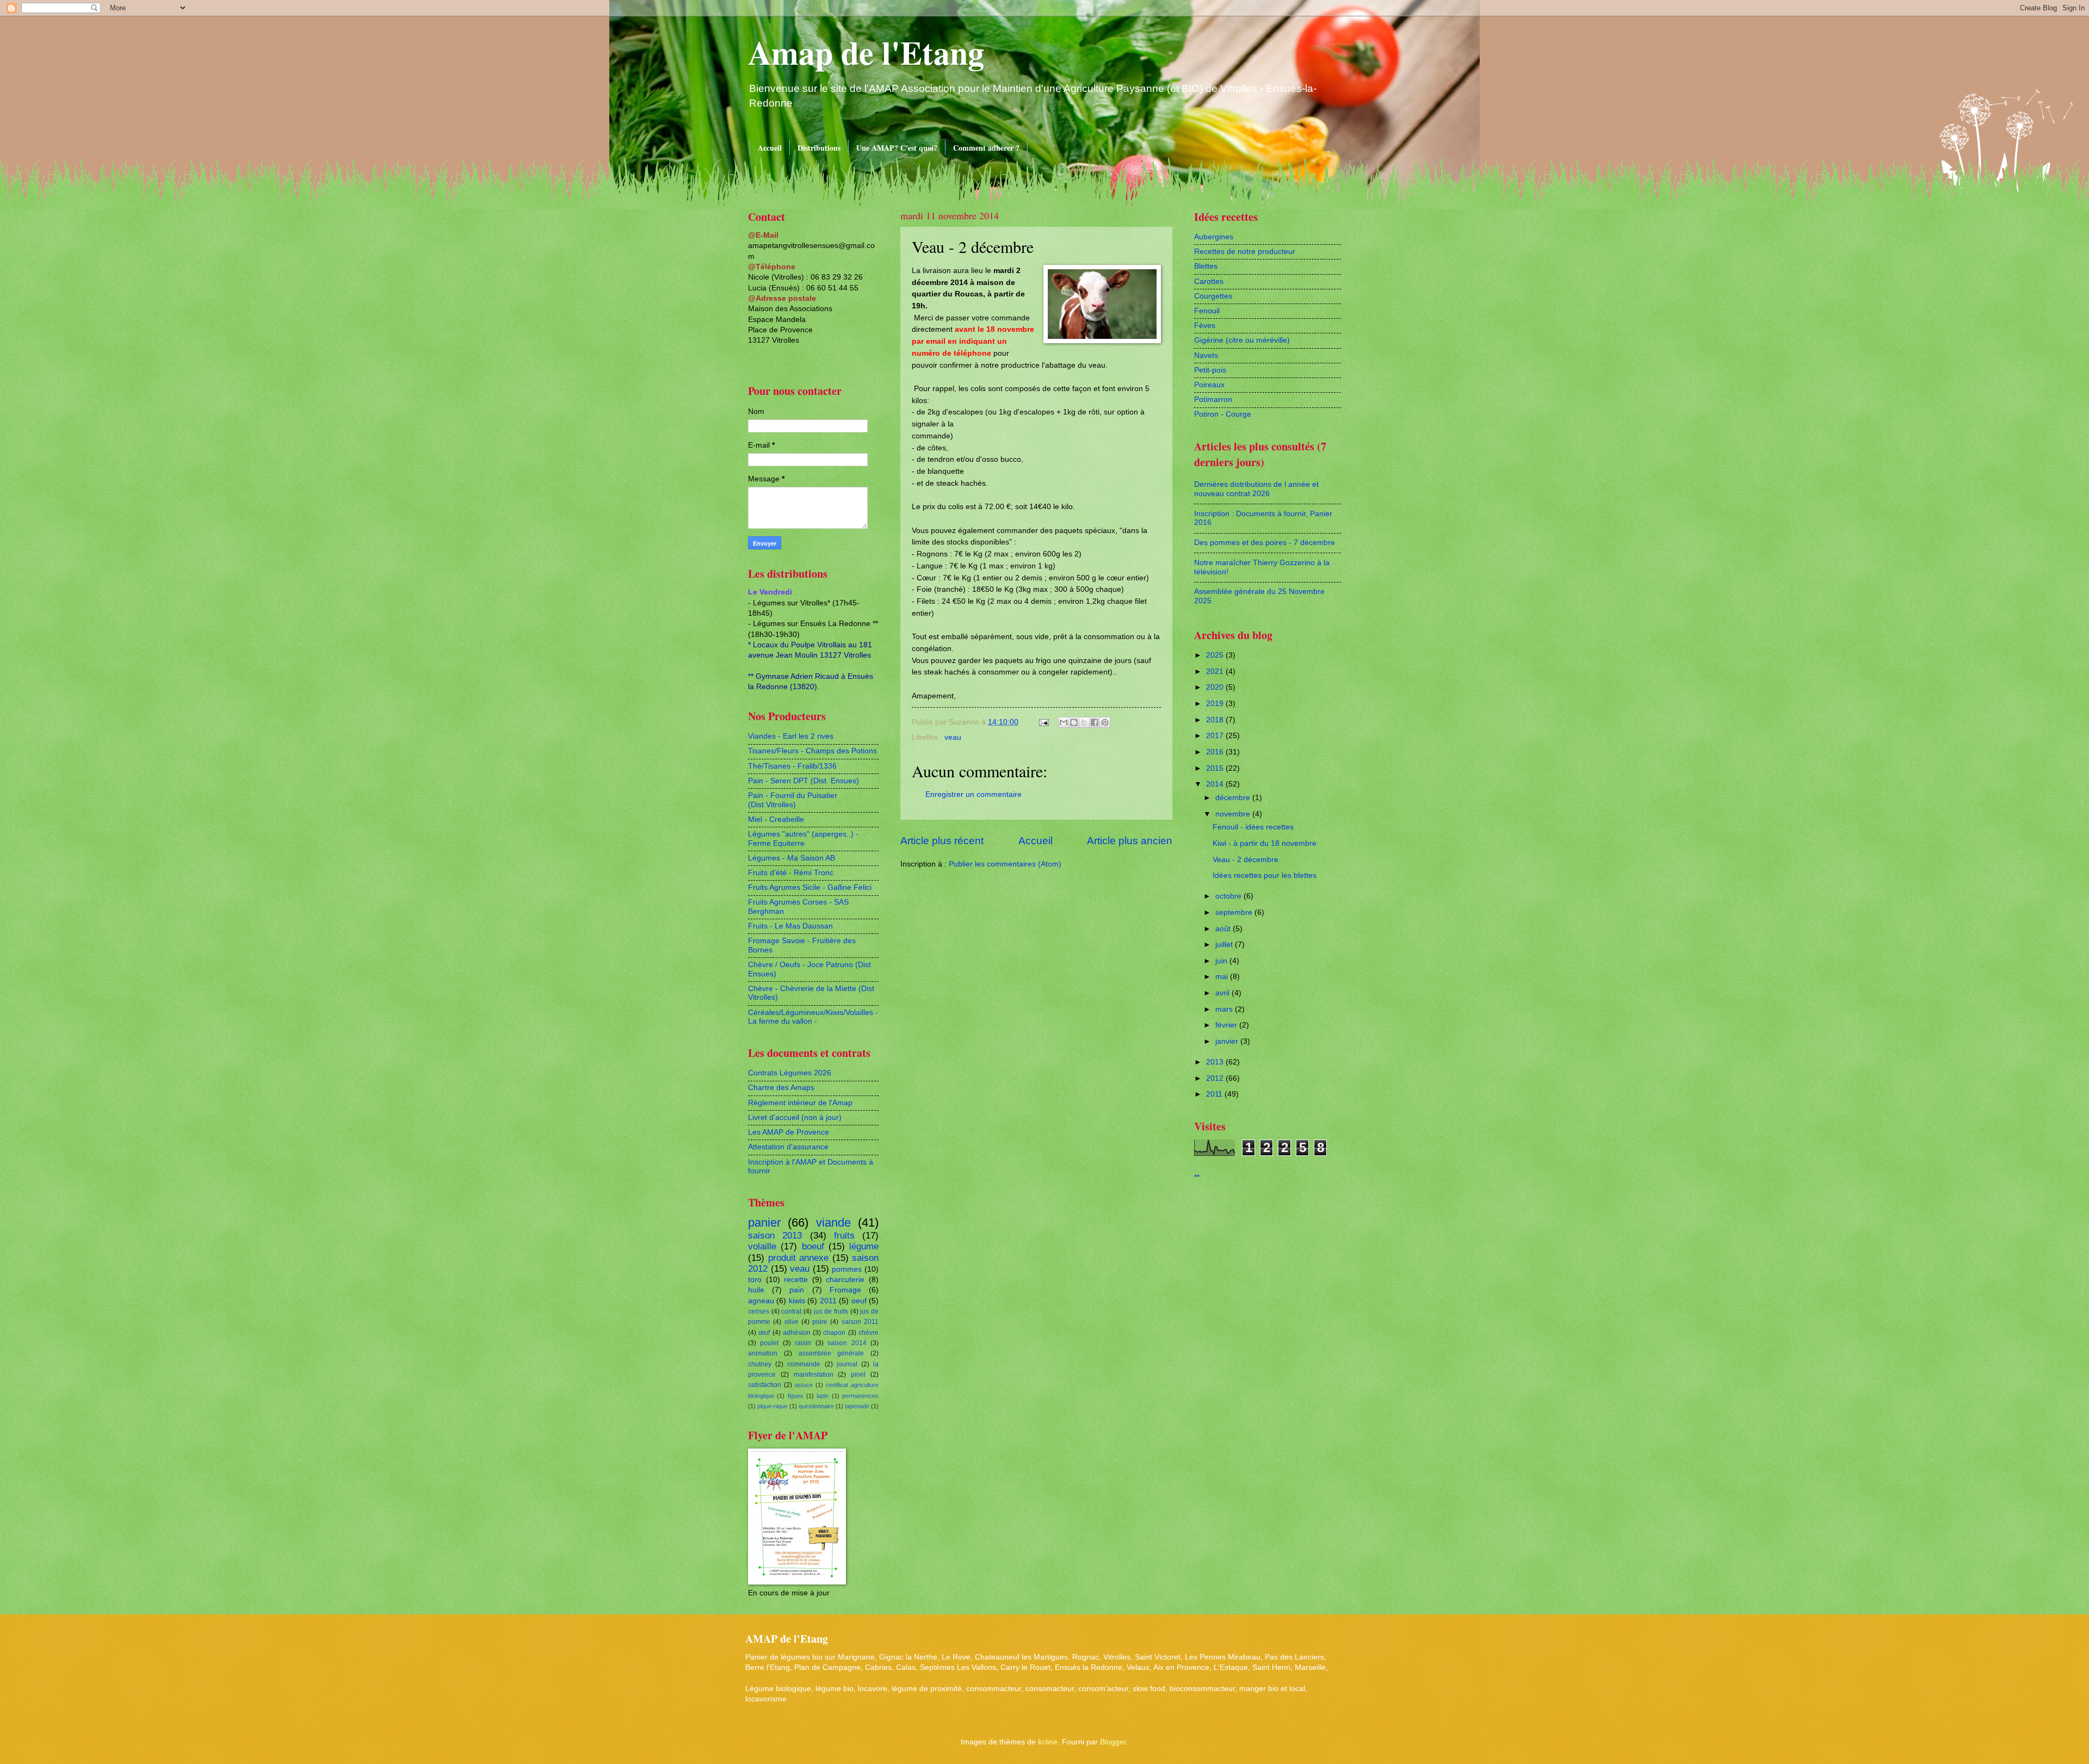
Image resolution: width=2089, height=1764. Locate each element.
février (1227, 1025)
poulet (769, 1343)
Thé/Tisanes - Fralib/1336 (792, 766)
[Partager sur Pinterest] (1105, 722)
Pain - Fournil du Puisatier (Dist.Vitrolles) (793, 800)
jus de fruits (831, 1311)
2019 (1216, 704)
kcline (1048, 1742)
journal (847, 1364)
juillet (1225, 945)
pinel (858, 1375)
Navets (1206, 355)
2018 (1216, 720)
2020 (1216, 687)
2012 (1216, 1078)
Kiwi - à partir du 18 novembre (1265, 843)
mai (1223, 977)
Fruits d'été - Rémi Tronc (791, 873)
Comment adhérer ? (986, 148)
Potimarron (1213, 400)
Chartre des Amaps (781, 1088)
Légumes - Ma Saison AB (792, 858)
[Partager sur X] (1084, 722)
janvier (1228, 1041)
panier (764, 1223)
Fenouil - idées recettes (1253, 827)
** (1197, 1177)
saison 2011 (860, 1322)
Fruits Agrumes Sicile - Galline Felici (810, 887)
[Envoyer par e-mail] (1064, 722)
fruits (844, 1236)
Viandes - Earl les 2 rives (791, 736)
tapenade (857, 1406)
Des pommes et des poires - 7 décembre (1265, 543)
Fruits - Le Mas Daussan (790, 926)
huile (756, 1290)
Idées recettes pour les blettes (1265, 875)
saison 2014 (847, 1343)
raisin (803, 1343)
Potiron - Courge (1223, 414)
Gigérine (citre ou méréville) (1242, 340)
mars (1225, 1009)
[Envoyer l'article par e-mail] (1044, 722)
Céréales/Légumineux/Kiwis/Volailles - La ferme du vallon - (813, 1017)
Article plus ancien (1130, 841)
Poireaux (1209, 385)
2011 (828, 1301)
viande (833, 1223)
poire (820, 1322)
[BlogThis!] (1074, 722)
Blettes (1206, 266)
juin (1222, 961)
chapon (834, 1333)
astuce (804, 1385)
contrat (791, 1311)
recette (796, 1280)
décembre (1234, 798)
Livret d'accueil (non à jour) (795, 1118)
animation (763, 1353)
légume (864, 1246)
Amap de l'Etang (866, 52)
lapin (823, 1396)
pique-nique (772, 1406)
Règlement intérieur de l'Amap (800, 1103)
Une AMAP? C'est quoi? (897, 148)
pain (797, 1290)
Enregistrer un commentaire (974, 794)
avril (1223, 993)
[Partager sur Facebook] (1095, 722)
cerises (759, 1311)
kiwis (797, 1301)
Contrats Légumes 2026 (790, 1073)
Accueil (770, 148)
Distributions (819, 148)
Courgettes (1213, 296)
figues (796, 1396)
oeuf (859, 1301)
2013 (1216, 1062)
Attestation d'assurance (788, 1147)
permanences (860, 1396)
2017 (1216, 736)
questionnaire (816, 1406)
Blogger (1113, 1742)
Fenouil (1207, 311)
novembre (1234, 814)
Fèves (1205, 326)
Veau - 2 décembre (1246, 860)
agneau (761, 1301)
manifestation (814, 1375)
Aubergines (1214, 237)
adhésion (797, 1333)
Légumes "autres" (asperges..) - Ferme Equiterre (803, 839)
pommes (847, 1269)
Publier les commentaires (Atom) (1005, 864)
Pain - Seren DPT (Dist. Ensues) (804, 781)
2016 (1216, 752)
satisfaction (765, 1385)
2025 (1216, 655)
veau (953, 737)
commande (804, 1364)
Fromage (845, 1290)
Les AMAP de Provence (789, 1132)
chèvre (869, 1333)
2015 (1216, 768)
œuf (764, 1333)
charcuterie (845, 1280)
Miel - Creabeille (776, 819)
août (1224, 929)
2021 (1216, 671)
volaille (762, 1246)
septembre (1235, 912)
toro (755, 1280)
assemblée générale (832, 1353)
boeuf (813, 1246)
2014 (1216, 784)
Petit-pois (1210, 370)
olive (792, 1322)
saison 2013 (775, 1236)
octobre (1229, 896)
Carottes (1209, 281)
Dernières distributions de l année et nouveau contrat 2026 (1256, 489)
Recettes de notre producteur (1245, 252)
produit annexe (799, 1258)
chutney (760, 1364)
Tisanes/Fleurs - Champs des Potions (812, 751)
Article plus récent (942, 841)
